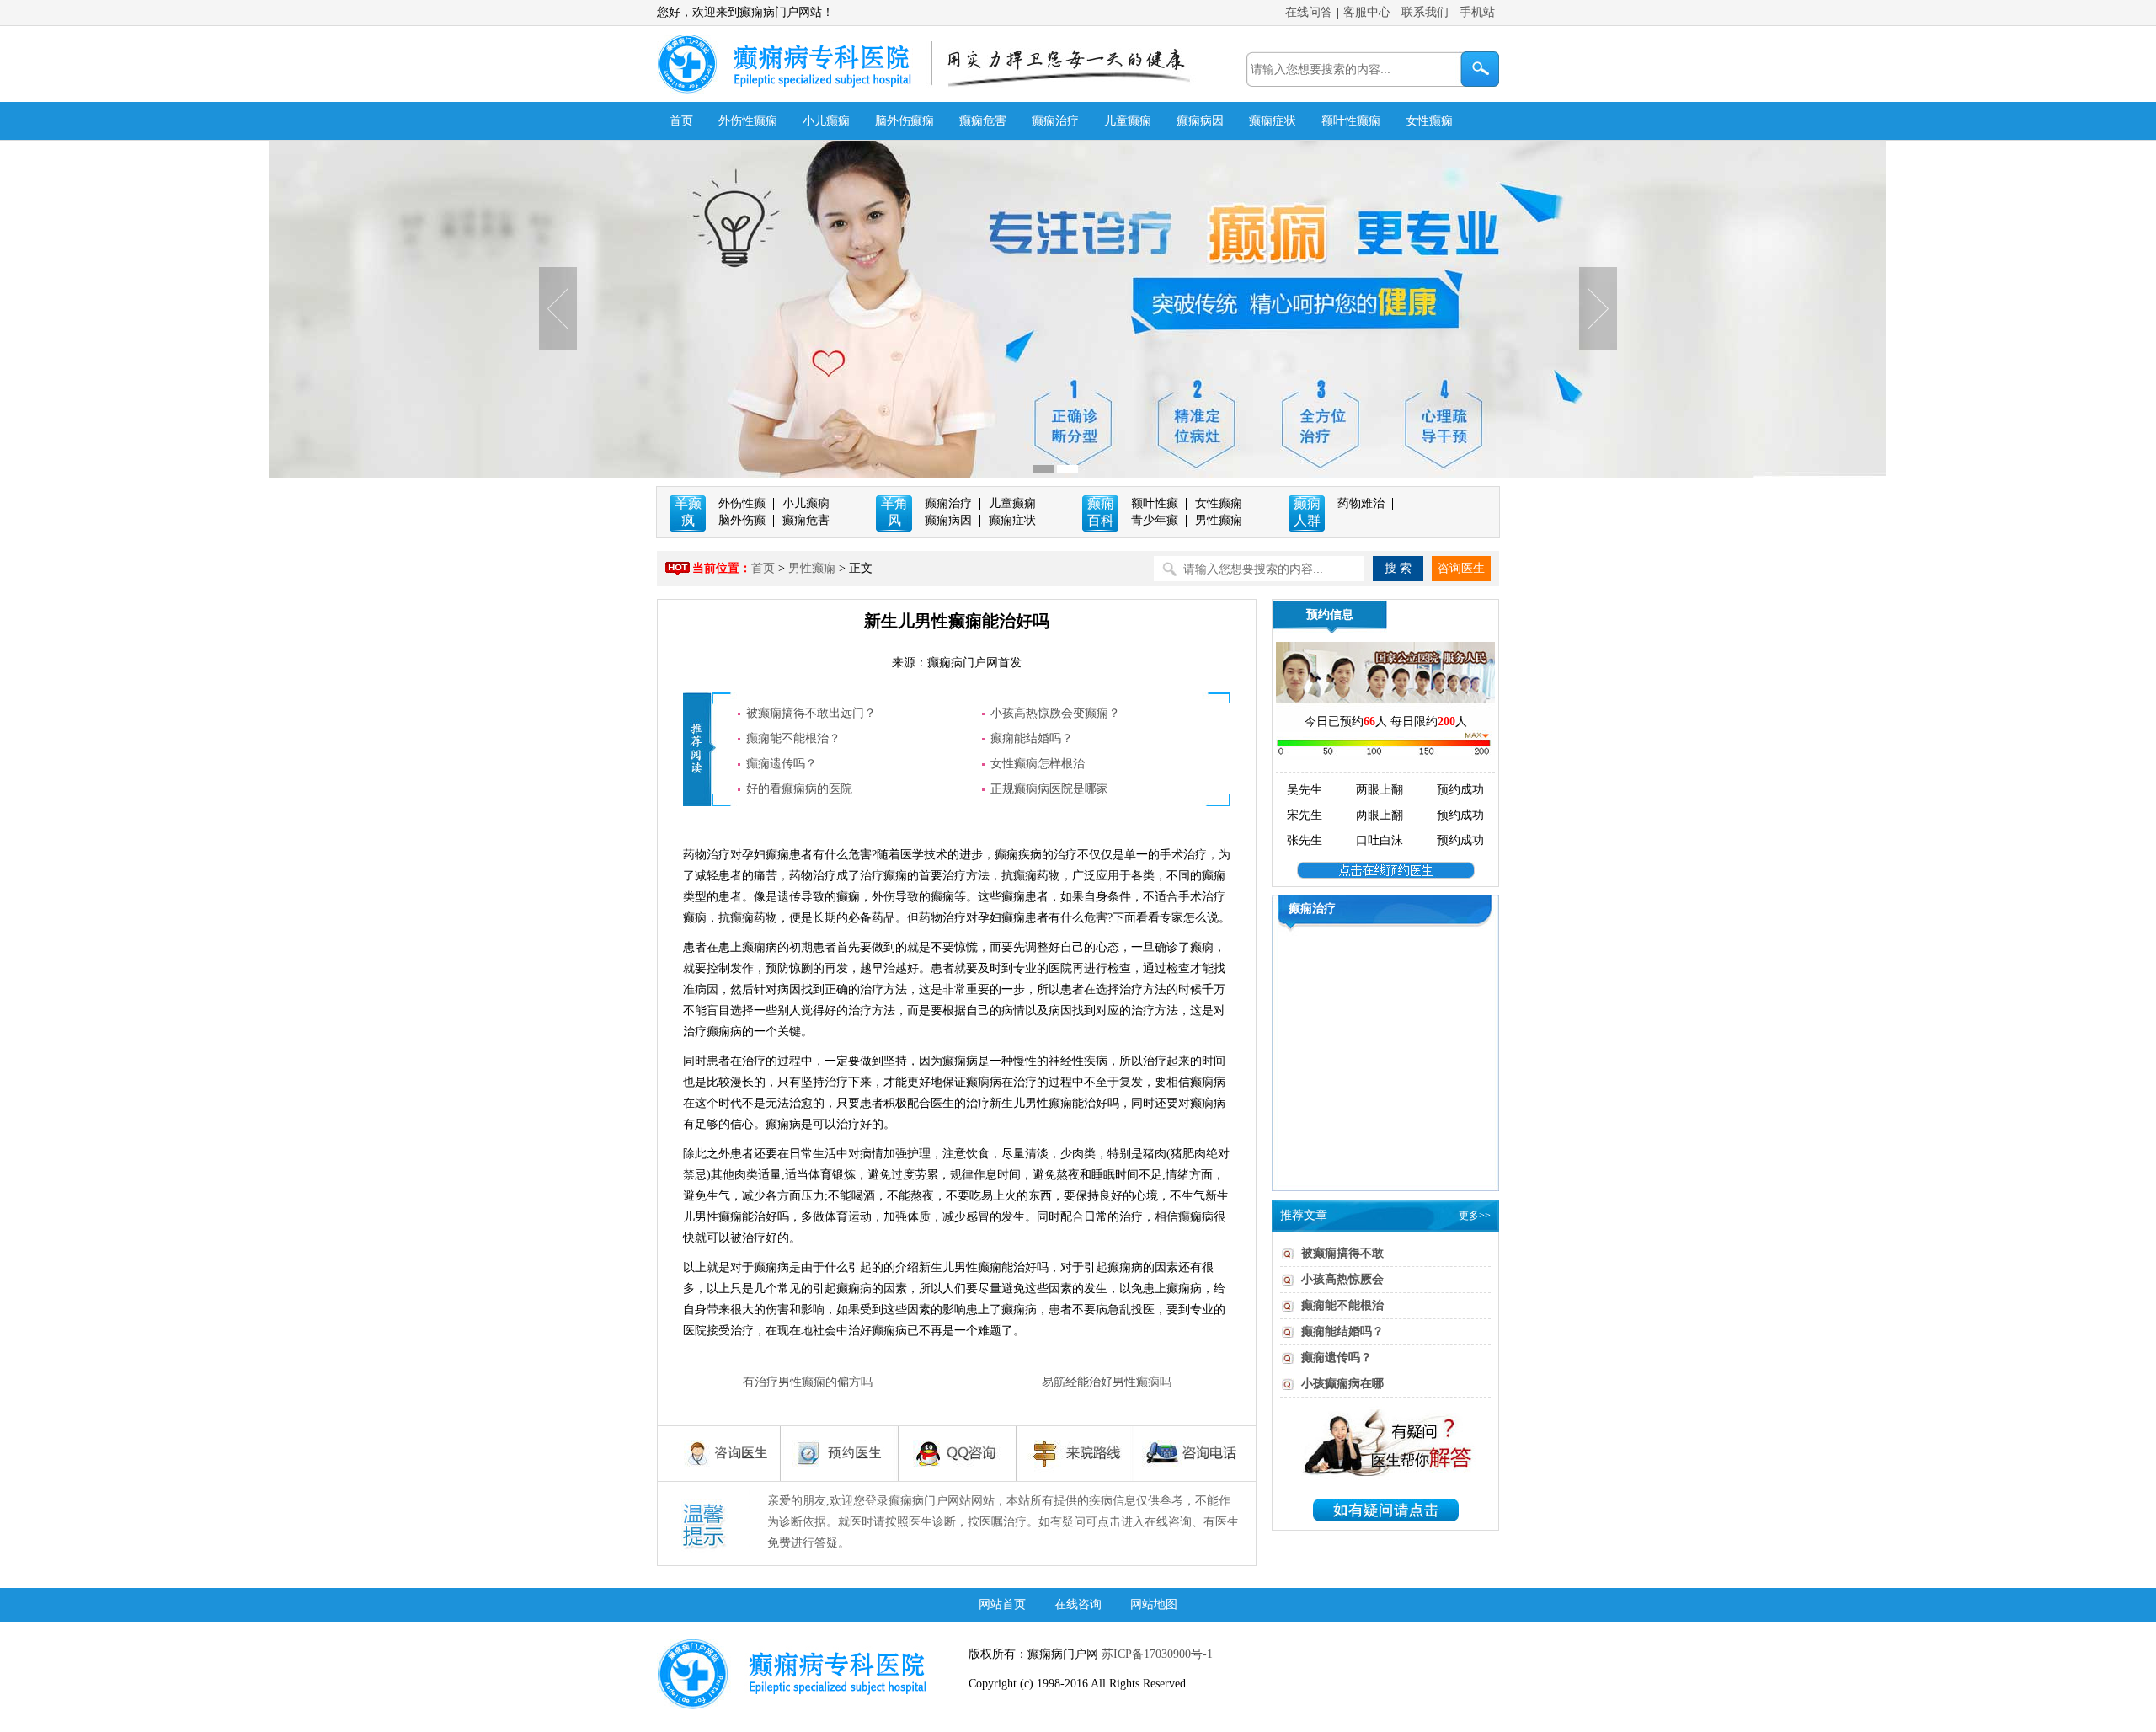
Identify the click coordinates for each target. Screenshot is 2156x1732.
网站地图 (1154, 1604)
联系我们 (1425, 12)
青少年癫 (1155, 520)
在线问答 (1309, 12)
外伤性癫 (742, 503)
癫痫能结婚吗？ (1032, 738)
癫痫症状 (1273, 121)
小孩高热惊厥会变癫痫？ (1055, 713)
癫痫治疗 (1055, 121)
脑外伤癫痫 (905, 121)
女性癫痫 (1429, 121)
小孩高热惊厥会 (1342, 1279)
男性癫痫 (1219, 520)
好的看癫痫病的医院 (799, 789)
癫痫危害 (983, 121)
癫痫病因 (1200, 121)
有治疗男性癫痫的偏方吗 (808, 1382)
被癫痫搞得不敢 (1342, 1253)
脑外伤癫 (742, 520)
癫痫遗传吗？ (782, 764)
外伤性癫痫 (748, 121)
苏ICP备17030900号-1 (1155, 1654)
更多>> (1475, 1216)
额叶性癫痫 (1351, 121)
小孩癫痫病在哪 (1342, 1384)
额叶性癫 (1155, 503)
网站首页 (1002, 1604)
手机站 (1477, 12)
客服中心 (1367, 12)
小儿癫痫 (826, 121)
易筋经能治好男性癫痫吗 (1107, 1382)
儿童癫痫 (1128, 121)
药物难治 (1361, 503)
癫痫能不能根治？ (793, 738)
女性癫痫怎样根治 (1038, 764)
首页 (681, 121)
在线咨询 (1078, 1604)
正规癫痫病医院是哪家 (1049, 789)
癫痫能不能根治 (1342, 1305)
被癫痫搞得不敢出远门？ (811, 713)
